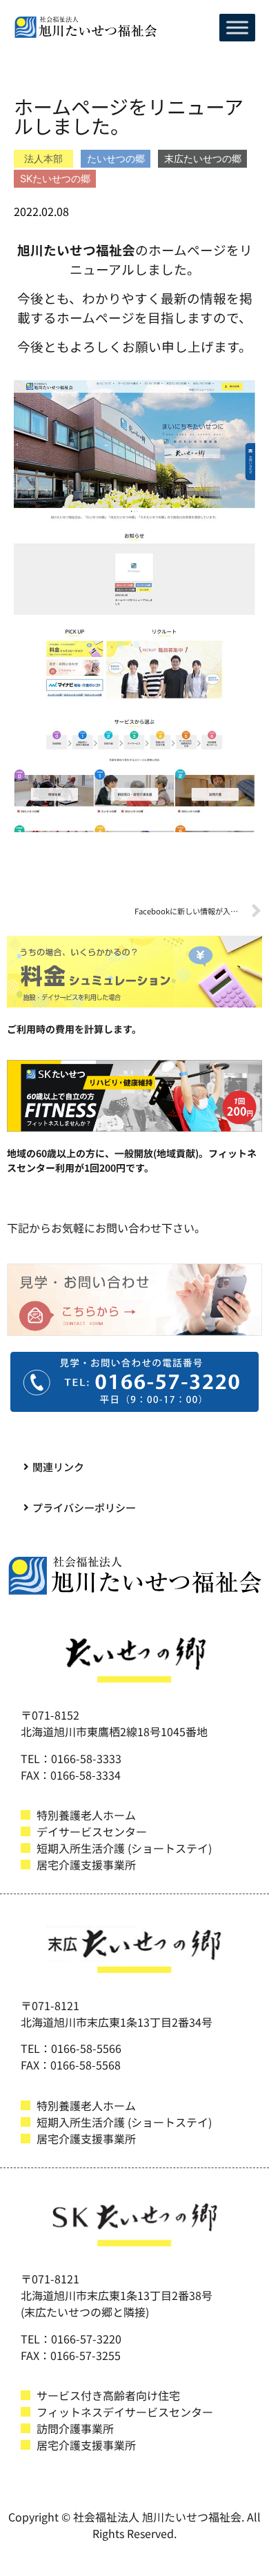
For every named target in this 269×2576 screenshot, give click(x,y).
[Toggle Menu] (237, 27)
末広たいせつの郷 (203, 158)
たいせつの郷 (116, 158)
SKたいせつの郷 (55, 178)
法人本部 (43, 158)
